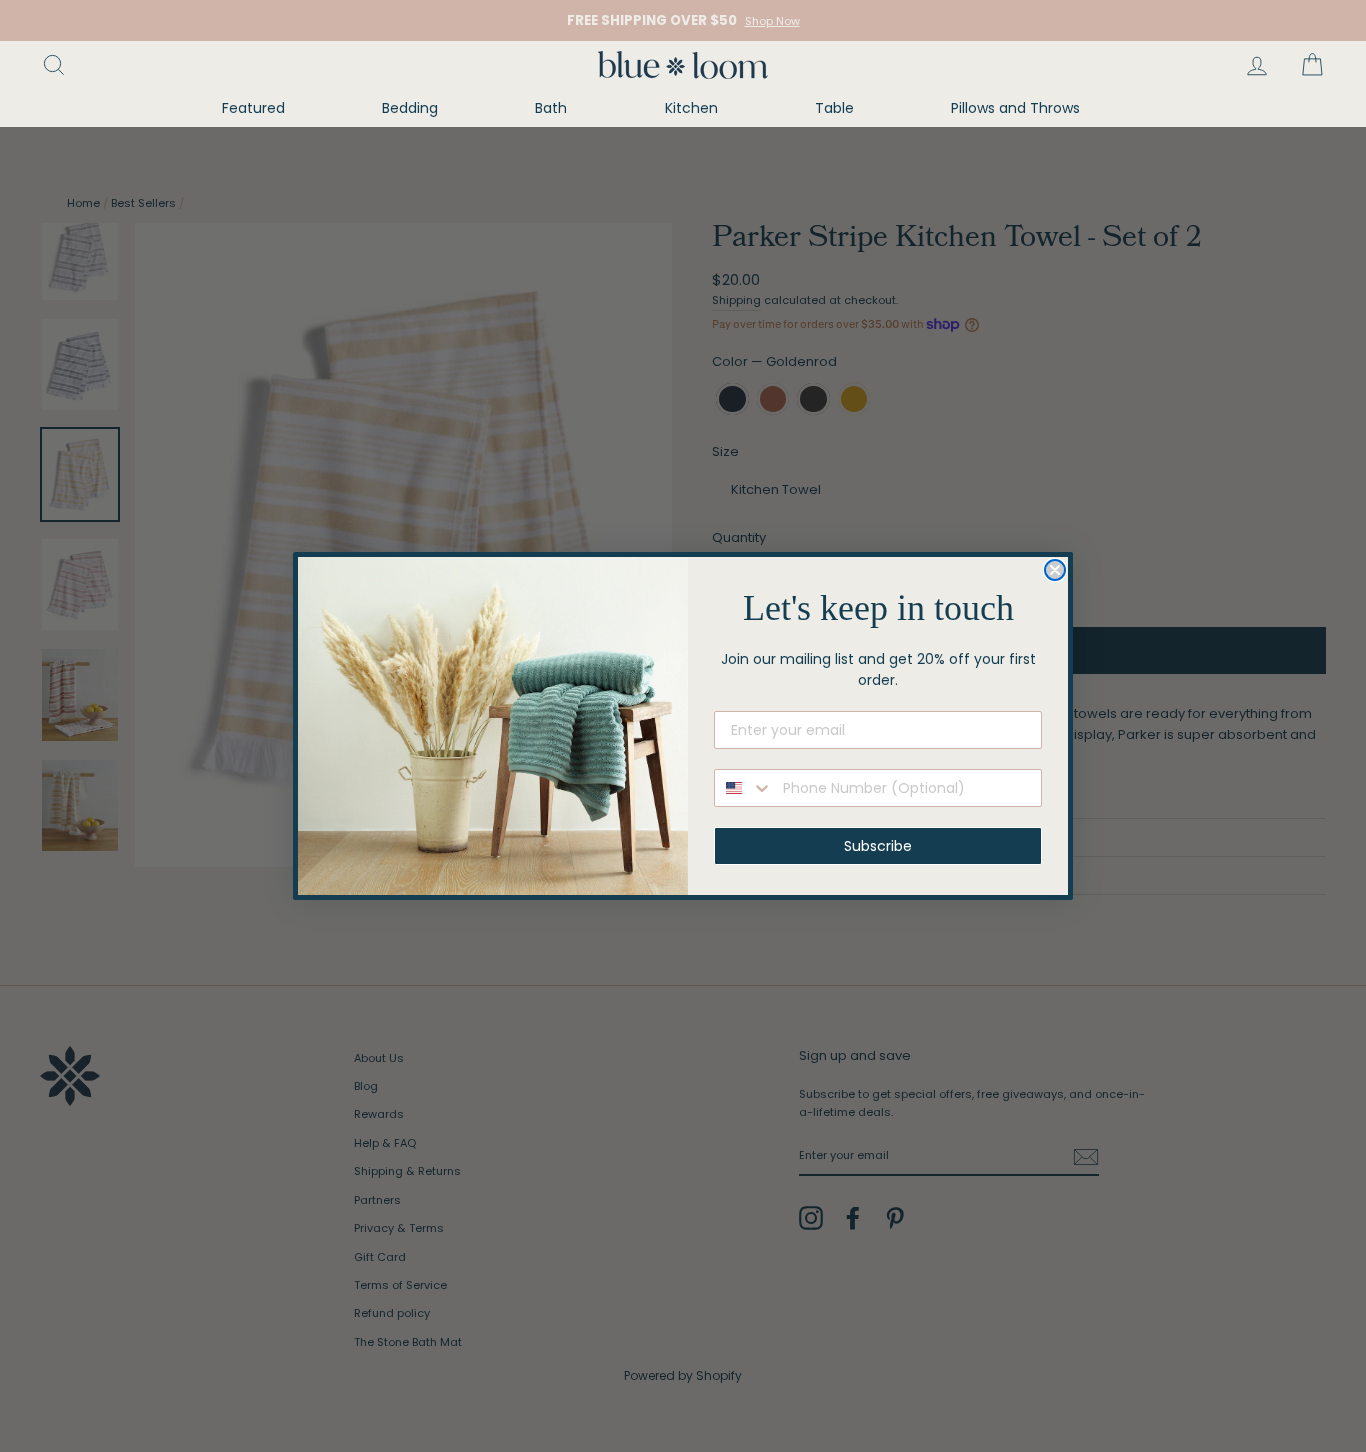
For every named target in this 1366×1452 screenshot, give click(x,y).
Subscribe (878, 846)
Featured (253, 108)
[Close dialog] (1055, 570)
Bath (551, 108)
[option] (683, 20)
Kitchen (691, 108)
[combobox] (744, 788)
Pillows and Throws (1015, 108)
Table (834, 108)
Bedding (410, 108)
